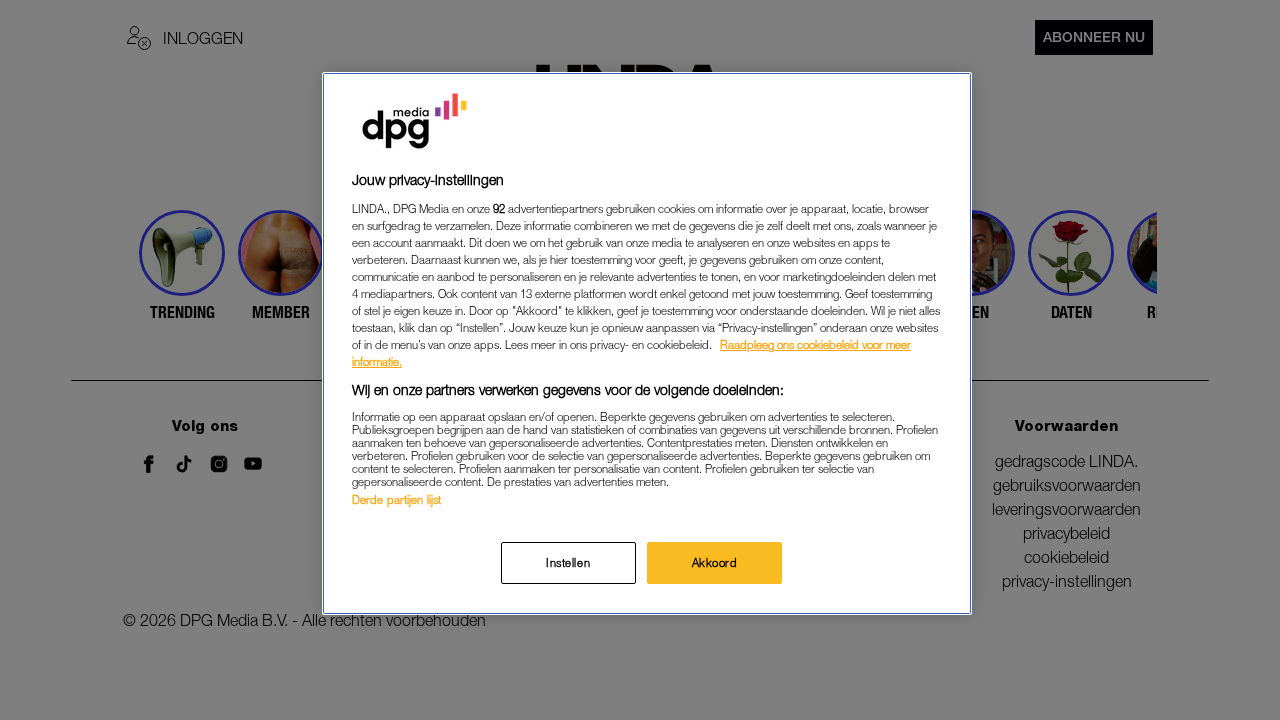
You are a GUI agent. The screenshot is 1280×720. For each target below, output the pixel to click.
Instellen (568, 562)
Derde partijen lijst (396, 499)
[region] (647, 343)
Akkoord (715, 562)
